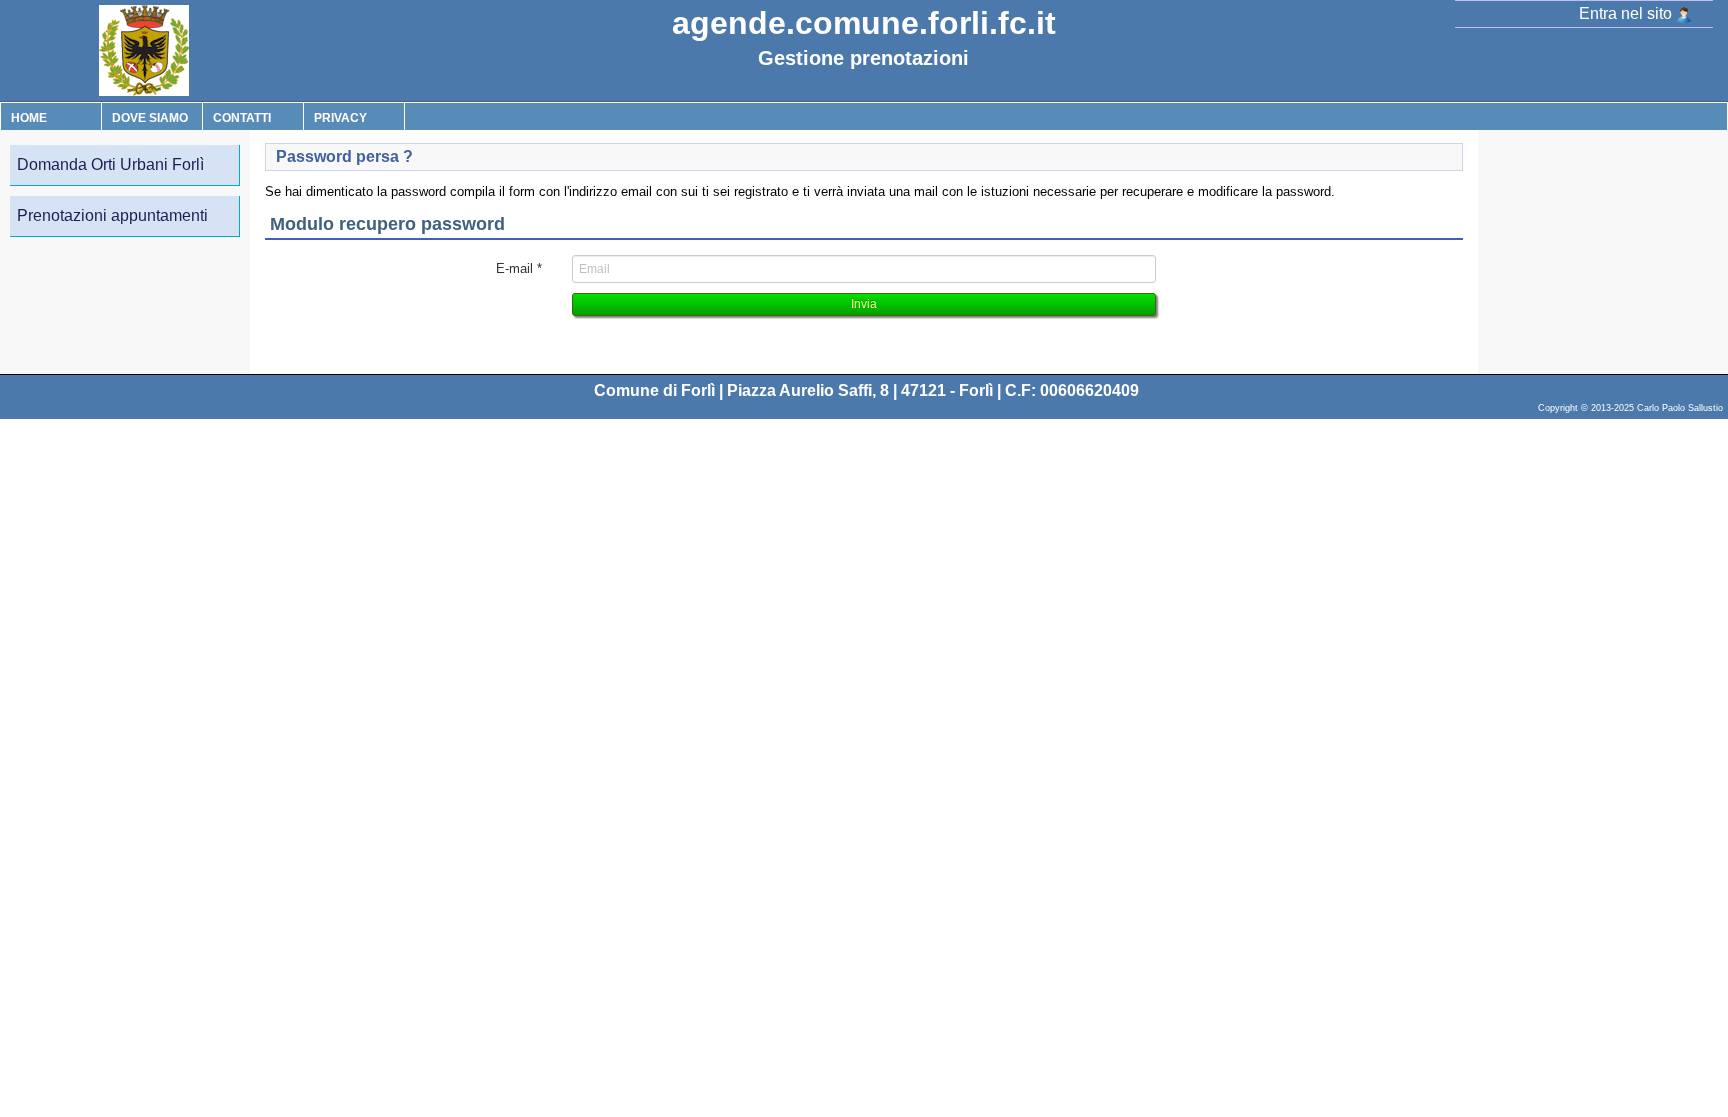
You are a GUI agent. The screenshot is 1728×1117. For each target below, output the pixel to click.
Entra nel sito (1627, 13)
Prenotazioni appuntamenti (112, 215)
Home (29, 118)
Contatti (242, 118)
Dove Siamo (150, 118)
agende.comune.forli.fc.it (864, 23)
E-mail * (519, 268)
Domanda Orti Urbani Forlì (110, 164)
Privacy (340, 118)
